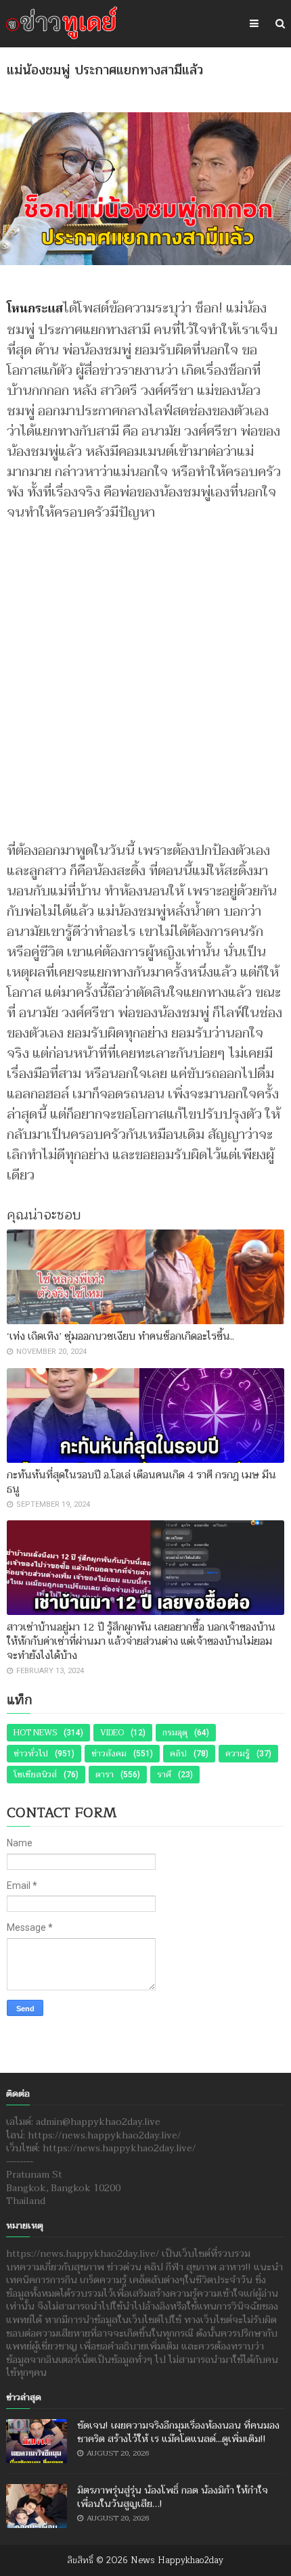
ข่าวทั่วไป (31, 1754)
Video (112, 1733)
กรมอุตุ (175, 1733)
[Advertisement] (145, 675)
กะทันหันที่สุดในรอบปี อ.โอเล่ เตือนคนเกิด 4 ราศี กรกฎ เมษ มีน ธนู (141, 1482)
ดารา (105, 1775)
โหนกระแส (35, 309)
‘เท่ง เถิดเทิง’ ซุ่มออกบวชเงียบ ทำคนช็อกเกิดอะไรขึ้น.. (120, 1336)
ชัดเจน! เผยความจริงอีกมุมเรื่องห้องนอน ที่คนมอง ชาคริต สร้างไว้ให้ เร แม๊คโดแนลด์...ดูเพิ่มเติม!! (178, 2432)
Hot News (35, 1733)
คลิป (178, 1754)
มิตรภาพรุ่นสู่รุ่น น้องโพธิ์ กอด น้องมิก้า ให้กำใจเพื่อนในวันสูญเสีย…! (173, 2497)
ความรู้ (238, 1754)
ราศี (164, 1775)
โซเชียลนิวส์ (35, 1775)
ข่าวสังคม (109, 1754)
